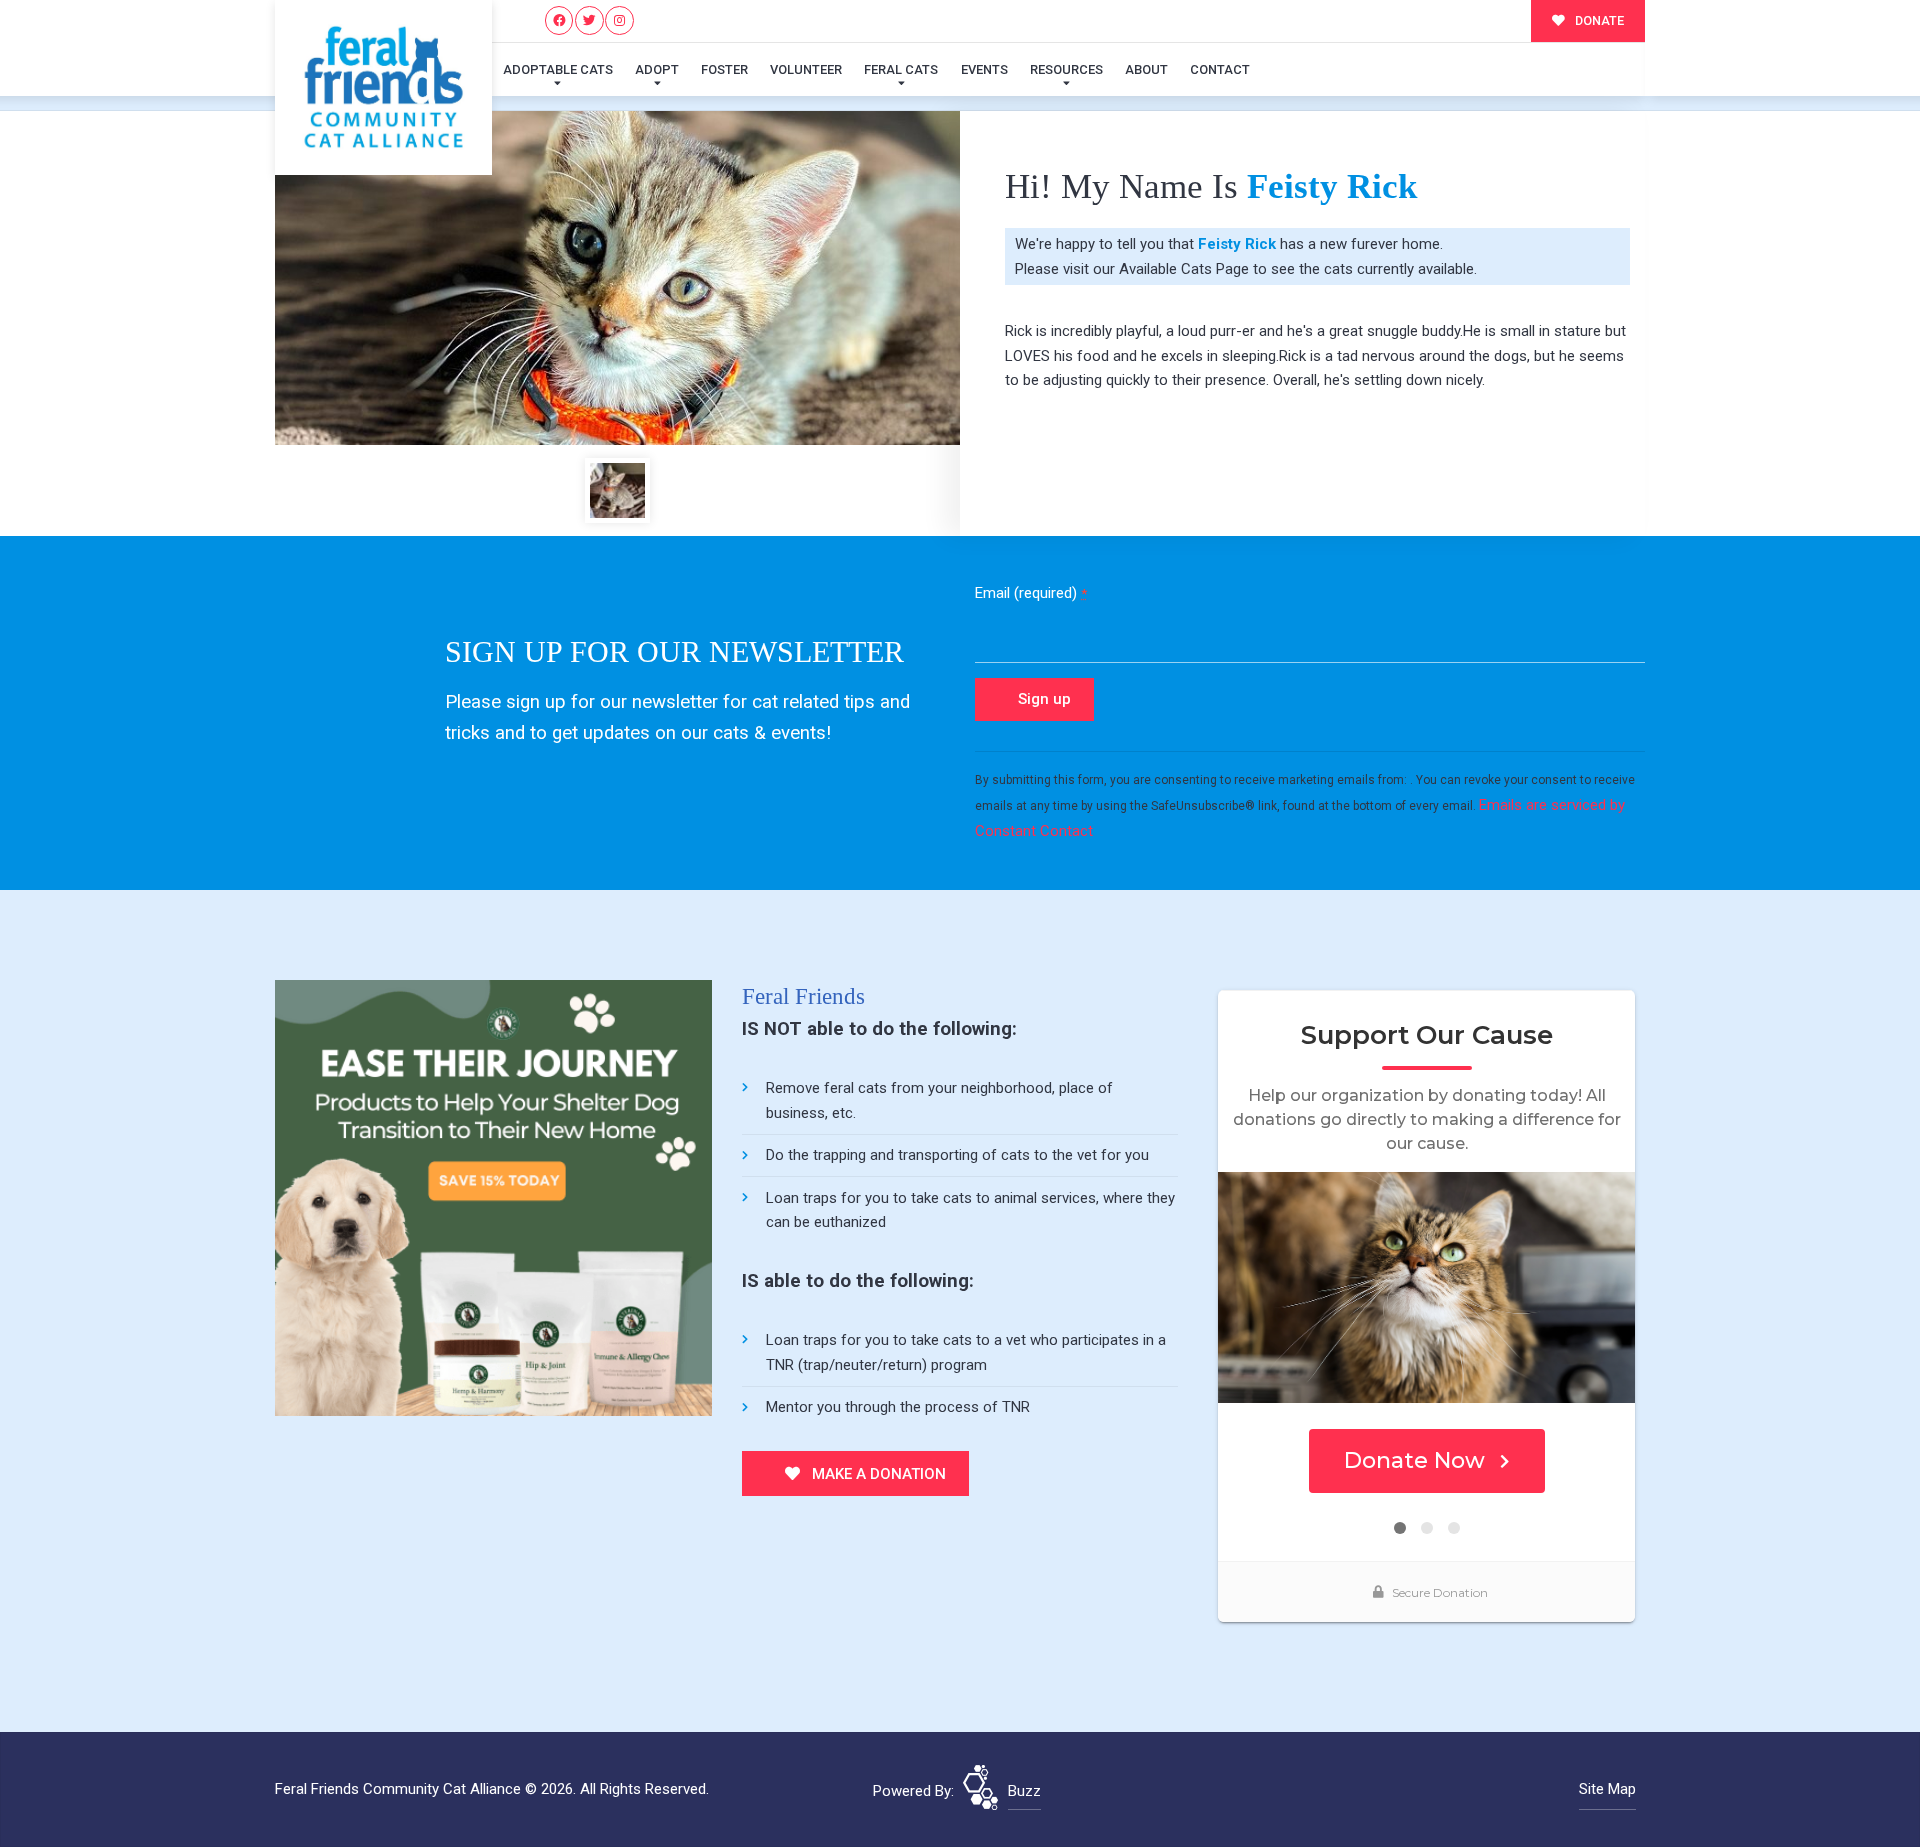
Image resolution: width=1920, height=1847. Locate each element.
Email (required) (1031, 593)
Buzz (1024, 1791)
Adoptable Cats (558, 69)
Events (984, 69)
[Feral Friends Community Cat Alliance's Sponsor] (493, 1197)
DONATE (1598, 20)
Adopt (657, 69)
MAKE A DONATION (877, 1474)
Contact (1220, 69)
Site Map (1607, 1789)
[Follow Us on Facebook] (559, 20)
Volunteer (806, 69)
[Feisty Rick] (617, 278)
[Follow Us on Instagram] (619, 20)
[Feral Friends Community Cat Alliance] (383, 87)
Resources (1066, 69)
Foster (724, 69)
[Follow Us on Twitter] (589, 20)
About (1146, 69)
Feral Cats (901, 69)
